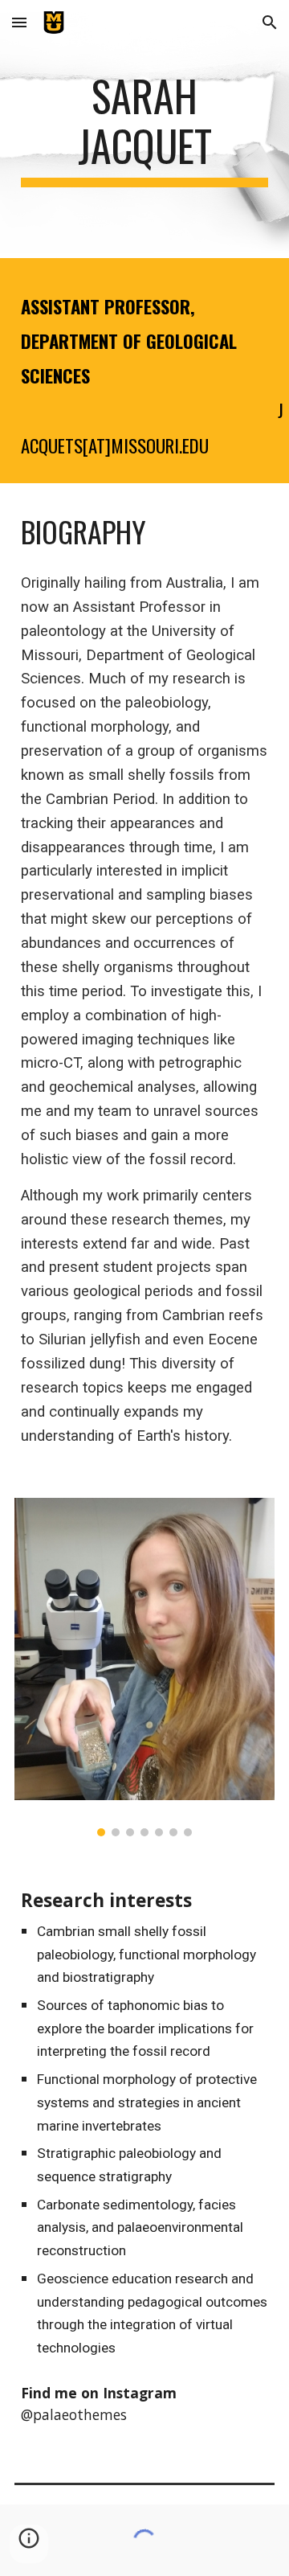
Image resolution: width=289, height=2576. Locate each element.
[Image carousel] (144, 1667)
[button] (19, 22)
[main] (144, 129)
